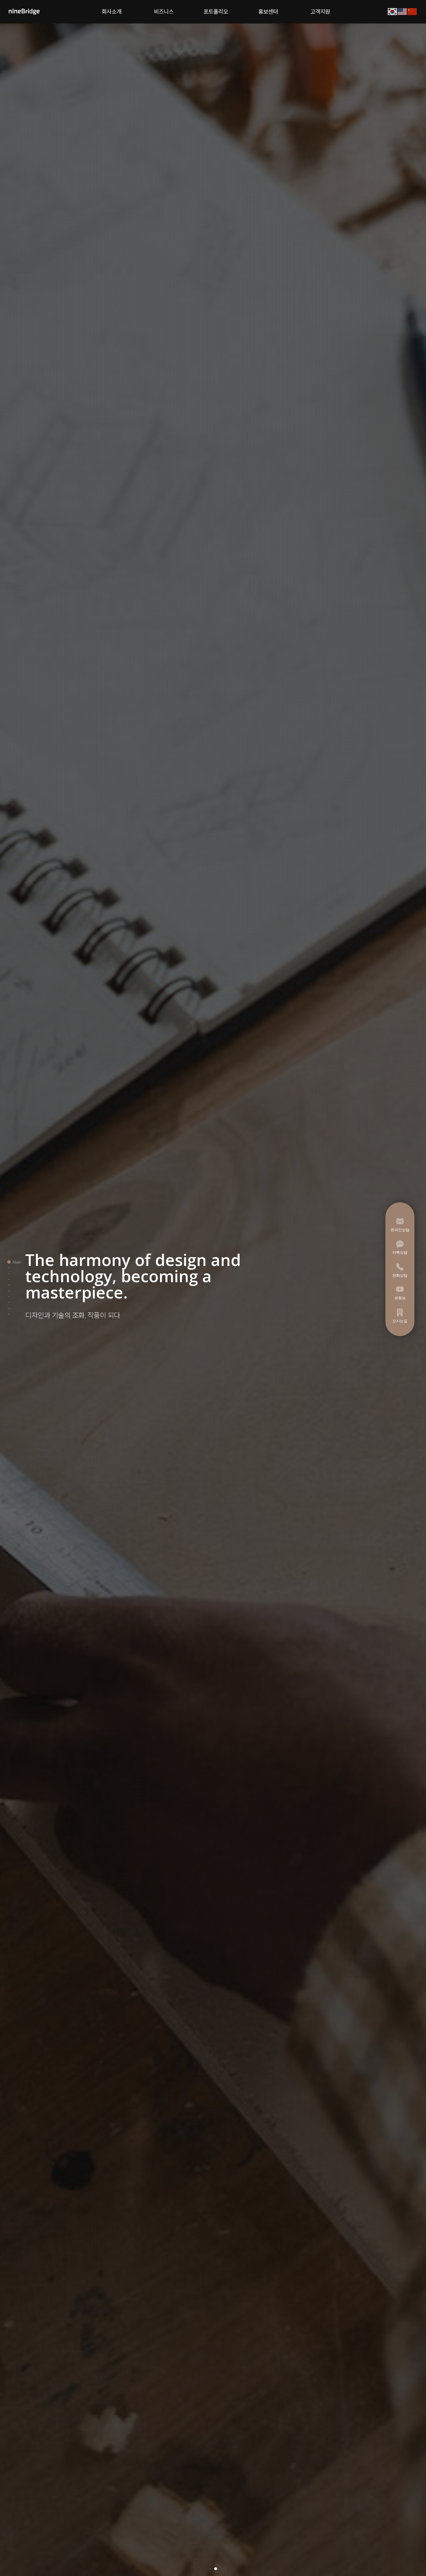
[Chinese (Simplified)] (412, 11)
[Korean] (393, 11)
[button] (210, 2569)
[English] (403, 11)
